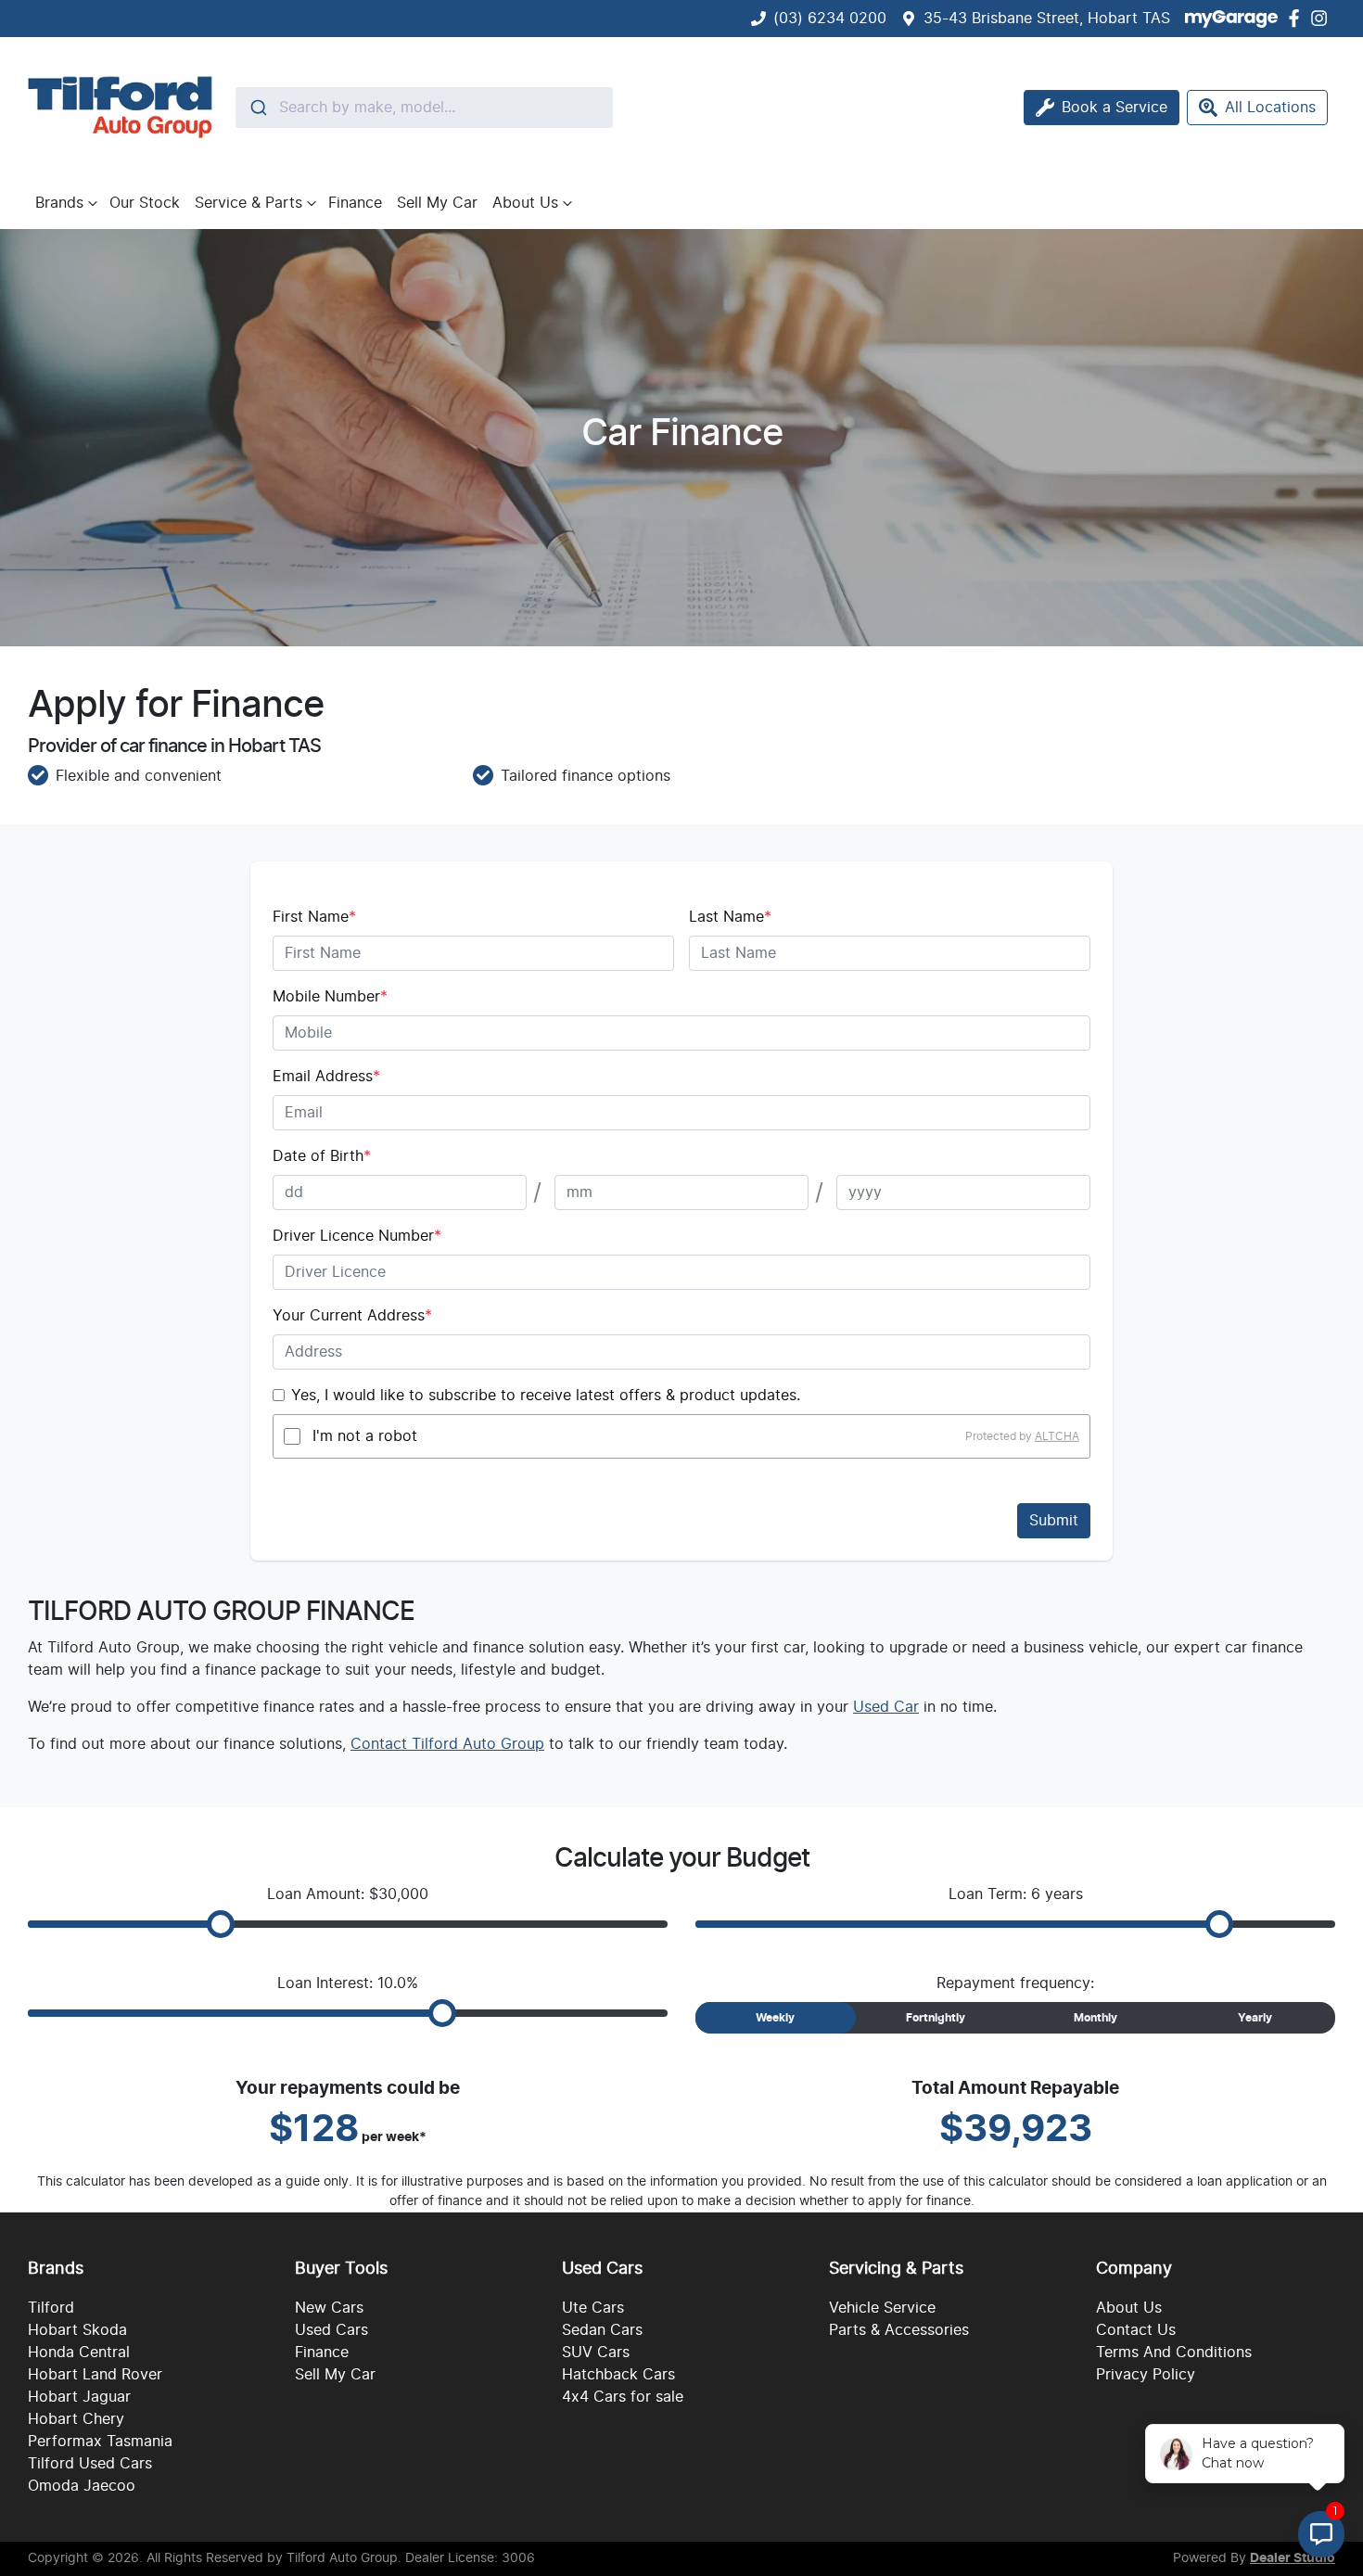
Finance (355, 203)
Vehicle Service (882, 2308)
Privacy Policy (1146, 2375)
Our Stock (145, 203)
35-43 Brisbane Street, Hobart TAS (1047, 19)
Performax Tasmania (100, 2442)
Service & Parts (248, 203)
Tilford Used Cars (90, 2464)
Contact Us (1136, 2330)
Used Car (886, 1707)
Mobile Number (330, 997)
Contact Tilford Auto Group (447, 1744)
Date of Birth (322, 1156)
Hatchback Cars (618, 2375)
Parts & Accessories (899, 2330)
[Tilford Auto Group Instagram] (1323, 18)
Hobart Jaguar (79, 2397)
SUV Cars (596, 2353)
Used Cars (331, 2330)
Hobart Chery (76, 2419)
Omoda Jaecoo (82, 2486)
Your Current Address (352, 1316)
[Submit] (257, 108)
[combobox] (424, 108)
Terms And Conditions (1174, 2353)
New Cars (329, 2308)
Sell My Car (437, 203)
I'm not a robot (365, 1436)
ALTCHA (1057, 1436)
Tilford (51, 2308)
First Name (314, 917)
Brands (59, 203)
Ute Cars (593, 2308)
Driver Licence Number (357, 1236)
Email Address (326, 1077)
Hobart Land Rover (95, 2375)
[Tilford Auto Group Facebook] (1298, 18)
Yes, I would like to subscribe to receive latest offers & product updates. (546, 1396)
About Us (525, 203)
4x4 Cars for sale (623, 2397)
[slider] (221, 1924)
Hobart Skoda (77, 2330)
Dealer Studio (1293, 2558)
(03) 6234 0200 (830, 19)
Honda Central (79, 2353)
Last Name (730, 917)
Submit (1054, 1521)
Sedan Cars (602, 2330)
